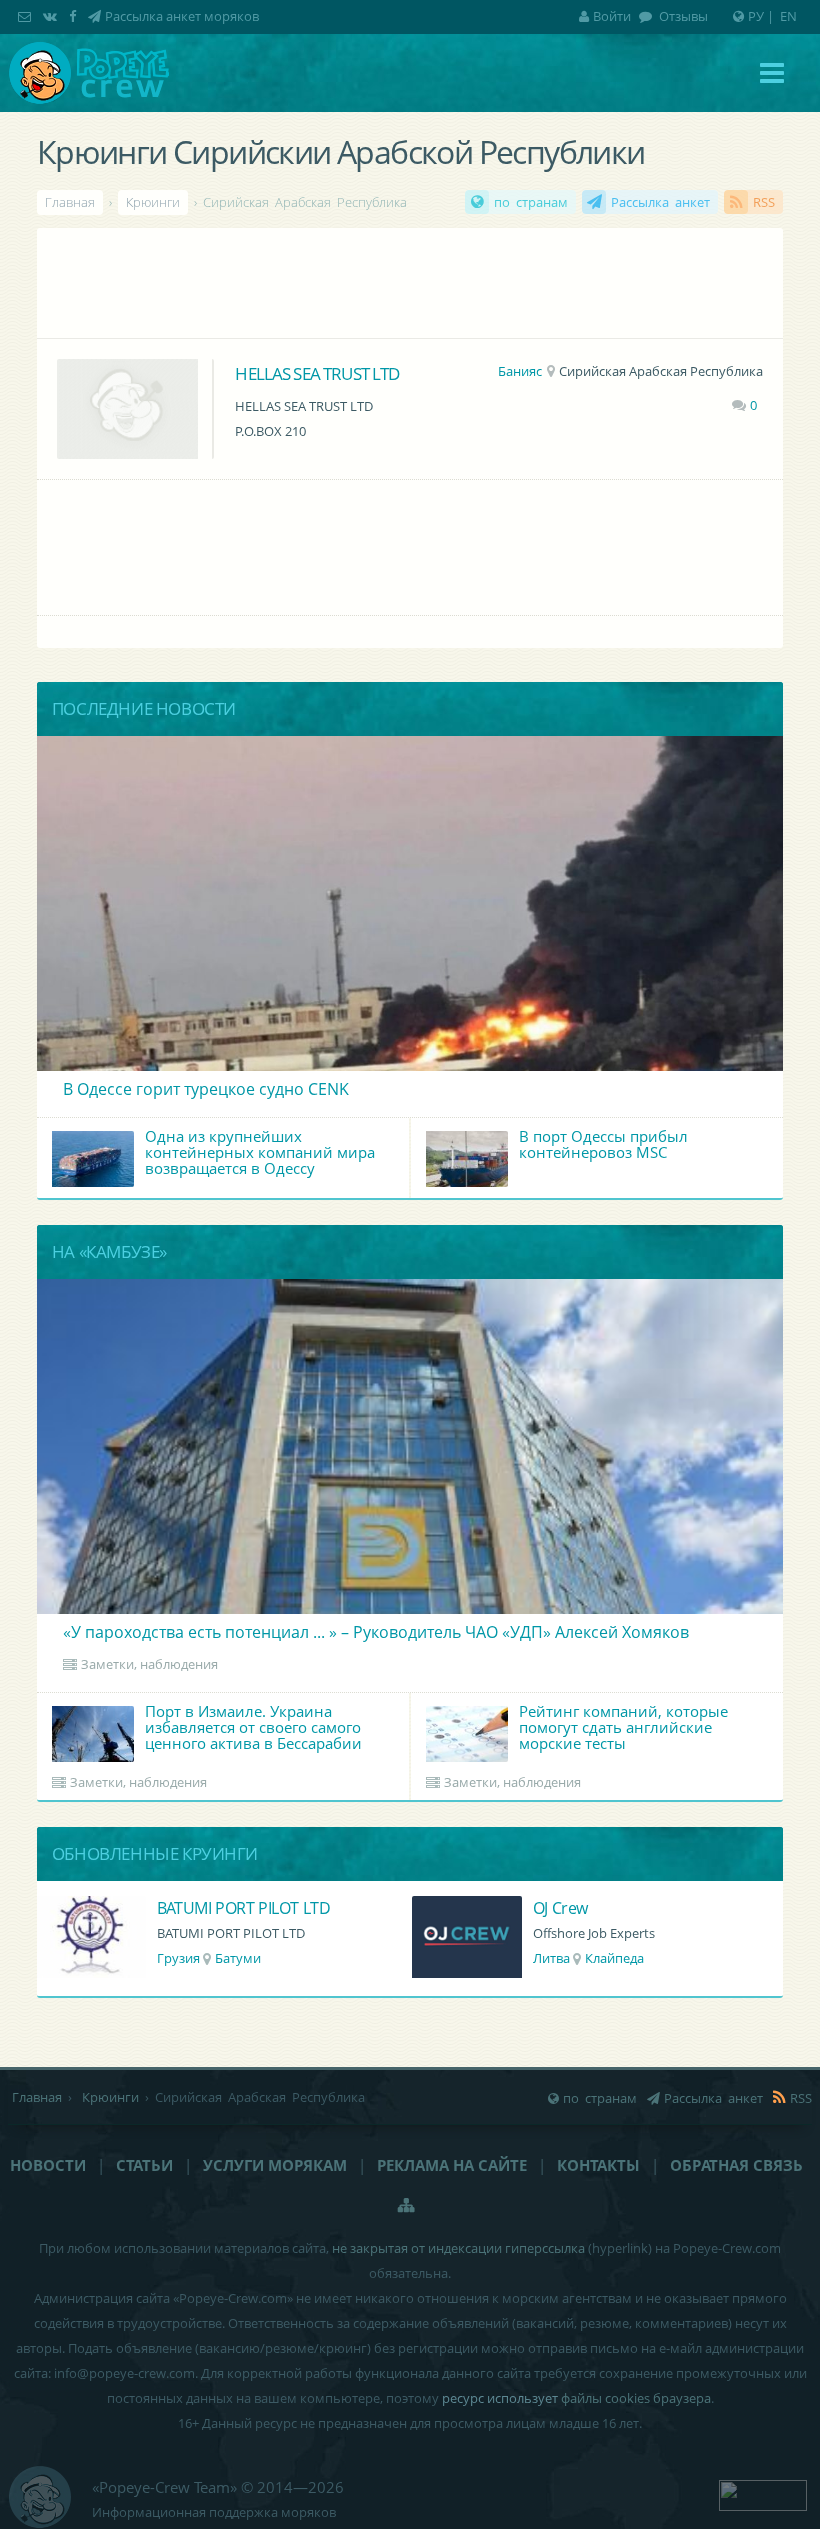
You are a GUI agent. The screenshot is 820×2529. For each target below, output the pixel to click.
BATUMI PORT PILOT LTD (244, 1908)
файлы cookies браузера (636, 2398)
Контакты (598, 2165)
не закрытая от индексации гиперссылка (458, 2248)
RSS (764, 202)
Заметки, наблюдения (149, 1664)
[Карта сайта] (407, 2205)
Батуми (238, 1958)
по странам (531, 202)
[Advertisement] (410, 283)
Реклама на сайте (452, 2165)
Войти (612, 16)
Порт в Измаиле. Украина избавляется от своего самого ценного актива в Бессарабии (253, 1727)
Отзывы (682, 16)
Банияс (520, 371)
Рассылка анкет (660, 202)
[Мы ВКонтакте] (52, 16)
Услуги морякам (275, 2165)
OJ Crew (560, 1908)
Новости (48, 2165)
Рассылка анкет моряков (182, 16)
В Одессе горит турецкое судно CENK (206, 1089)
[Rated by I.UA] (763, 2493)
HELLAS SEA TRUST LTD (317, 373)
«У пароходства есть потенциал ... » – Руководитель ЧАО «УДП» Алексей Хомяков (376, 1632)
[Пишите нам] (26, 16)
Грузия (178, 1958)
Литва (551, 1958)
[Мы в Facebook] (74, 16)
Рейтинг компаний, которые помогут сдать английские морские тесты (623, 1727)
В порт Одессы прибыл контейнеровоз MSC (603, 1144)
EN (788, 16)
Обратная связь (736, 2165)
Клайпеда (614, 1958)
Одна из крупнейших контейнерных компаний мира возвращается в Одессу (260, 1152)
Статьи (144, 2165)
